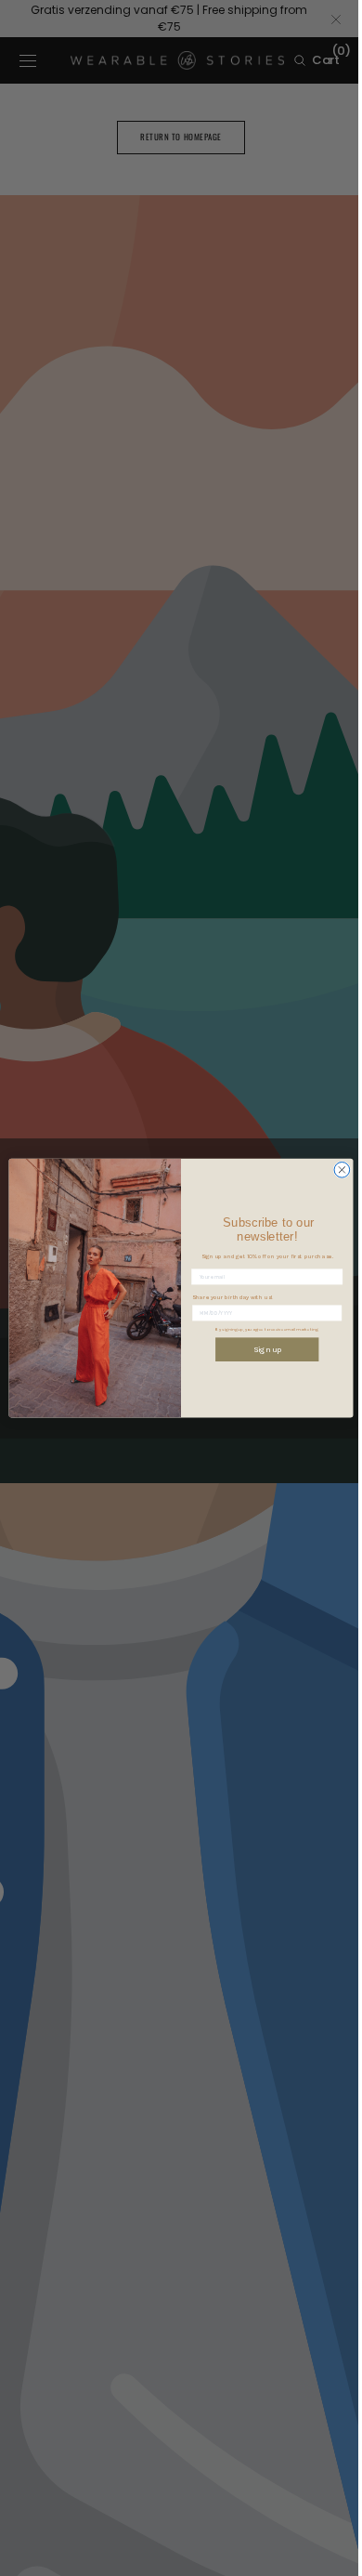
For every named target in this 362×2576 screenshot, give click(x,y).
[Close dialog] (336, 1170)
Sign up (260, 1349)
